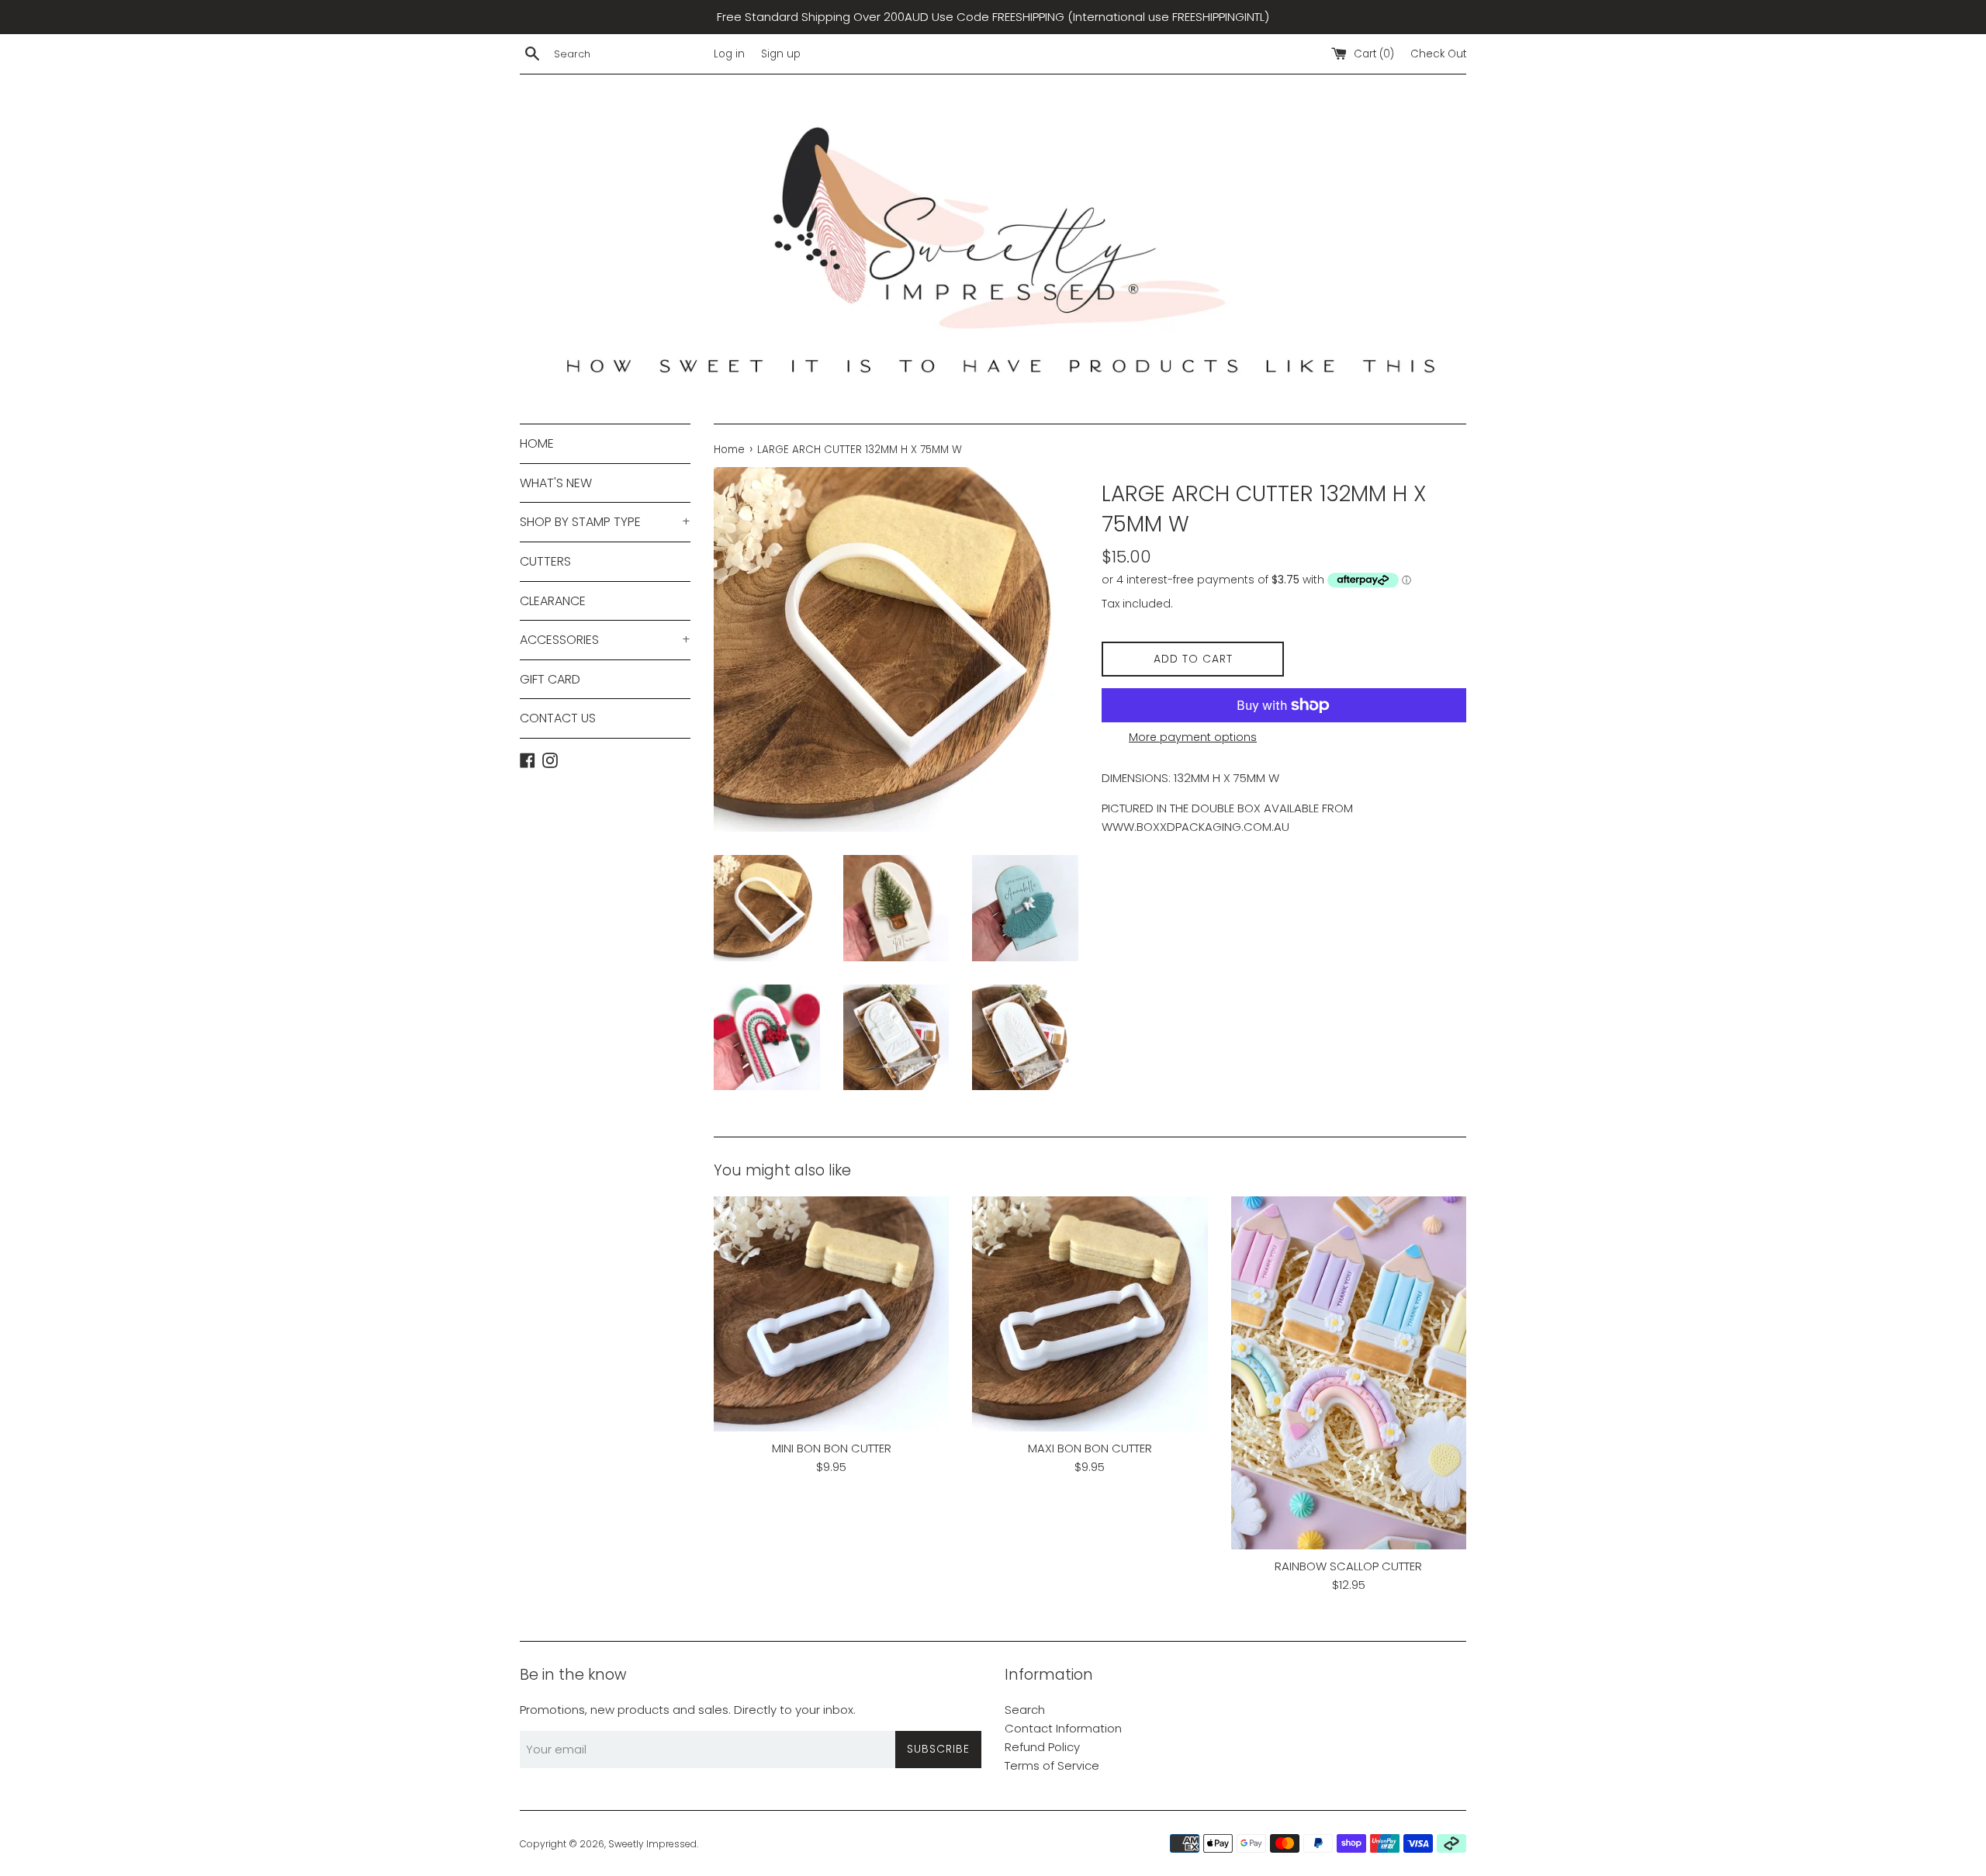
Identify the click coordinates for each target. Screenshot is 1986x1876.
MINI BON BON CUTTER (832, 1448)
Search (1025, 1710)
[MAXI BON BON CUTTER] (1090, 1314)
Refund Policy (1042, 1747)
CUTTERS (545, 561)
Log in (729, 54)
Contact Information (1063, 1728)
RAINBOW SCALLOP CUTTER (1348, 1566)
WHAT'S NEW (556, 483)
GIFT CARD (550, 679)
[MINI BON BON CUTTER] (831, 1314)
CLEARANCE (553, 601)
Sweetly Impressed (652, 1844)
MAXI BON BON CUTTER (1090, 1448)
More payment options (1193, 737)
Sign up (781, 54)
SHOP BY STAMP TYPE (605, 522)
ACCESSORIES (605, 640)
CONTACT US (558, 718)
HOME (537, 443)
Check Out (1438, 54)
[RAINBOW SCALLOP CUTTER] (1349, 1373)
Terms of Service (1052, 1765)
